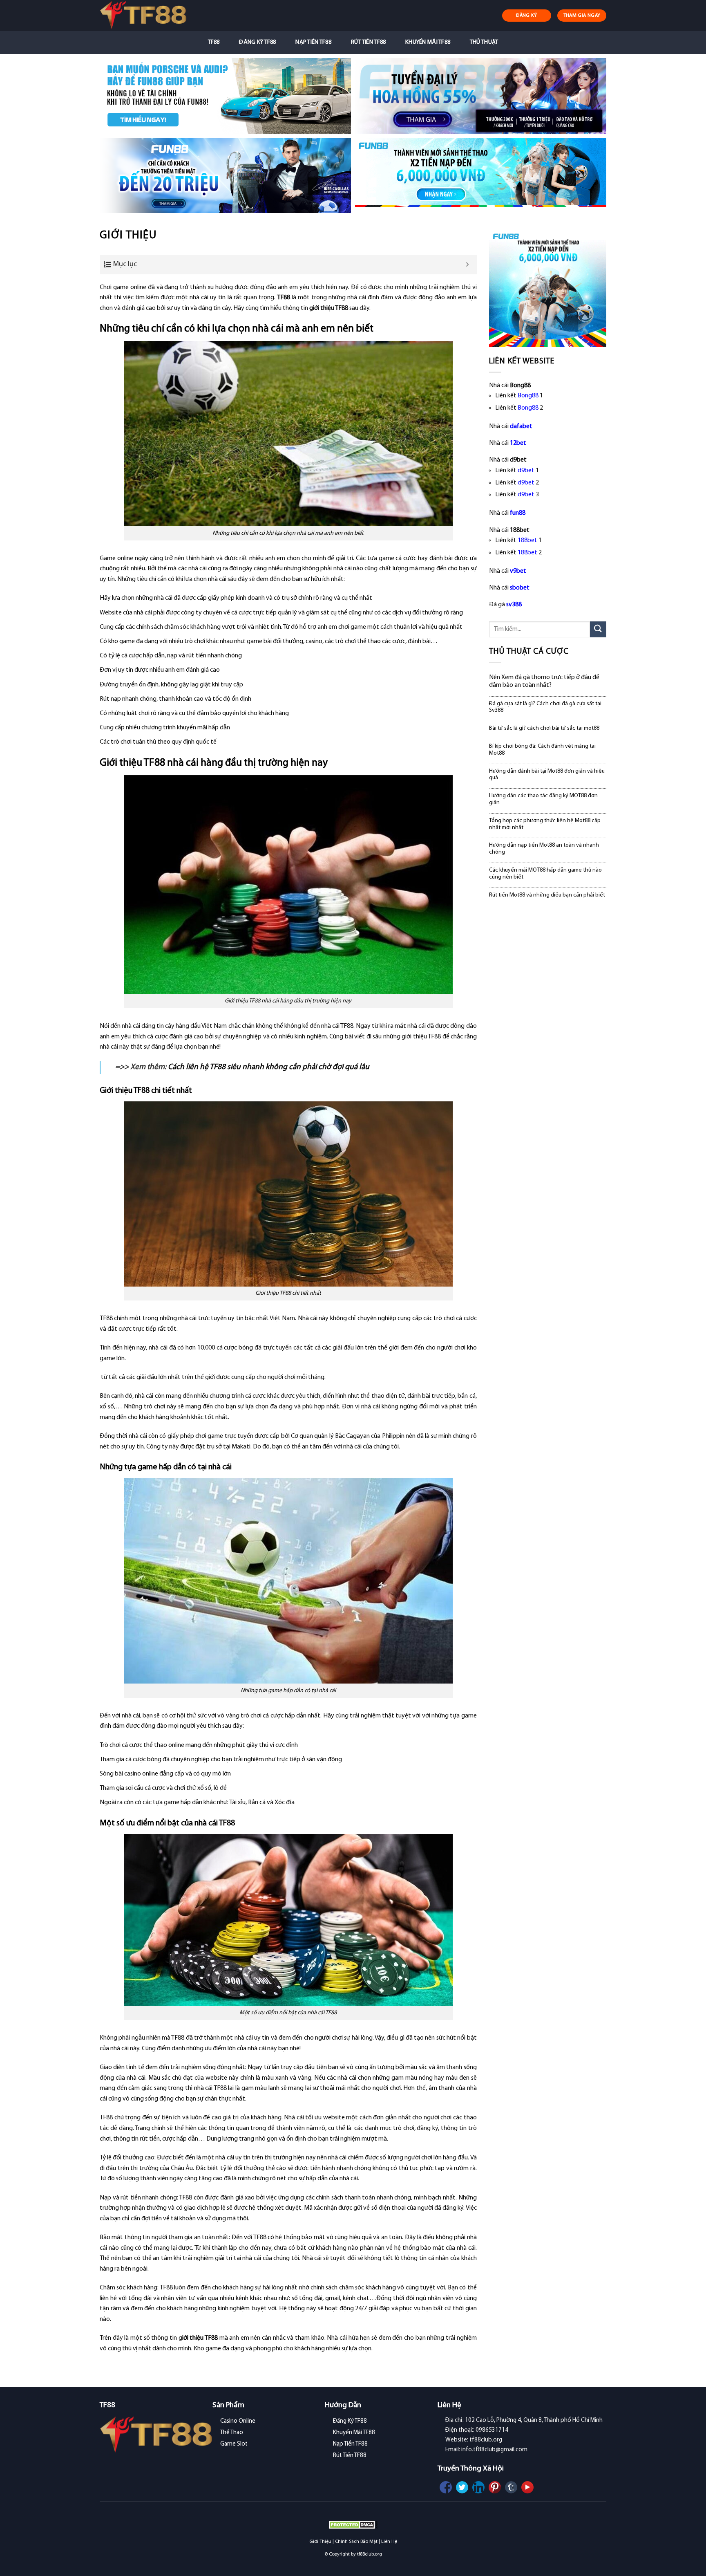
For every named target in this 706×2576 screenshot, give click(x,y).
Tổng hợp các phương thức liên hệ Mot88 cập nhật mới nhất (545, 824)
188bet (527, 540)
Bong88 (528, 396)
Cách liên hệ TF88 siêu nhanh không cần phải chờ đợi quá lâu (269, 1067)
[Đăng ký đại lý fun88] (225, 96)
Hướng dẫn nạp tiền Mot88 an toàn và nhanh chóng (544, 849)
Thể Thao (232, 2433)
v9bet (518, 571)
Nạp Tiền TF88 (313, 42)
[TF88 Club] (143, 15)
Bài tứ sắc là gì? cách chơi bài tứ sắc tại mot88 (544, 728)
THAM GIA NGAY (582, 16)
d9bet (526, 471)
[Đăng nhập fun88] (481, 176)
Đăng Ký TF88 (257, 42)
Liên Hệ (389, 2542)
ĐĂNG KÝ (527, 16)
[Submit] (598, 629)
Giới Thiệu (320, 2542)
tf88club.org (370, 2554)
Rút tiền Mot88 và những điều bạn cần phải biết (547, 895)
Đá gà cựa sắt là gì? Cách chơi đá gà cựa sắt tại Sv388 (545, 707)
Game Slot (234, 2444)
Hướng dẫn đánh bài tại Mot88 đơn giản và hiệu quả (547, 775)
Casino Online (238, 2421)
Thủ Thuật (484, 42)
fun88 (518, 513)
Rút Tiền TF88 (369, 42)
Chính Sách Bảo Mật (356, 2542)
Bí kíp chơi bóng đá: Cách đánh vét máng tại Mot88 (542, 750)
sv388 (514, 605)
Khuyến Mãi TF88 (428, 42)
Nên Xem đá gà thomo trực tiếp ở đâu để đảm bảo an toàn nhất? (544, 681)
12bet (518, 443)
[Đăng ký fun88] (548, 288)
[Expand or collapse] (468, 265)
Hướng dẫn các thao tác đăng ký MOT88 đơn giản (543, 799)
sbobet (520, 588)
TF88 (214, 42)
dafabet (521, 426)
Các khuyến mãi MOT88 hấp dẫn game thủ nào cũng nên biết (545, 874)
